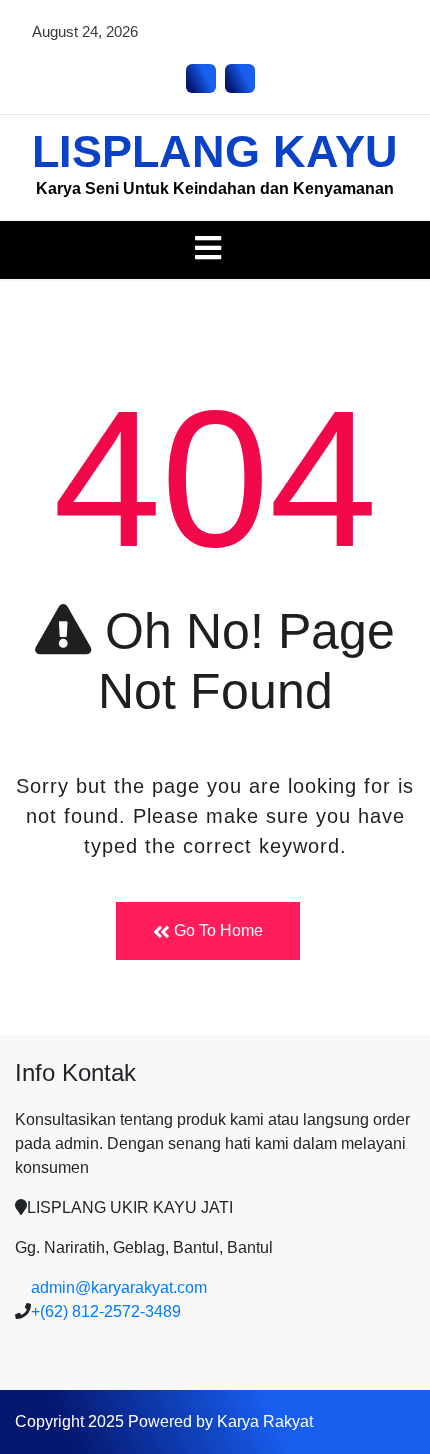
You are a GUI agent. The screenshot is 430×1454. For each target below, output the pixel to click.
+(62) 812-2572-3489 (106, 1311)
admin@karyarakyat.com (119, 1287)
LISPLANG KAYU (215, 151)
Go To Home (216, 930)
